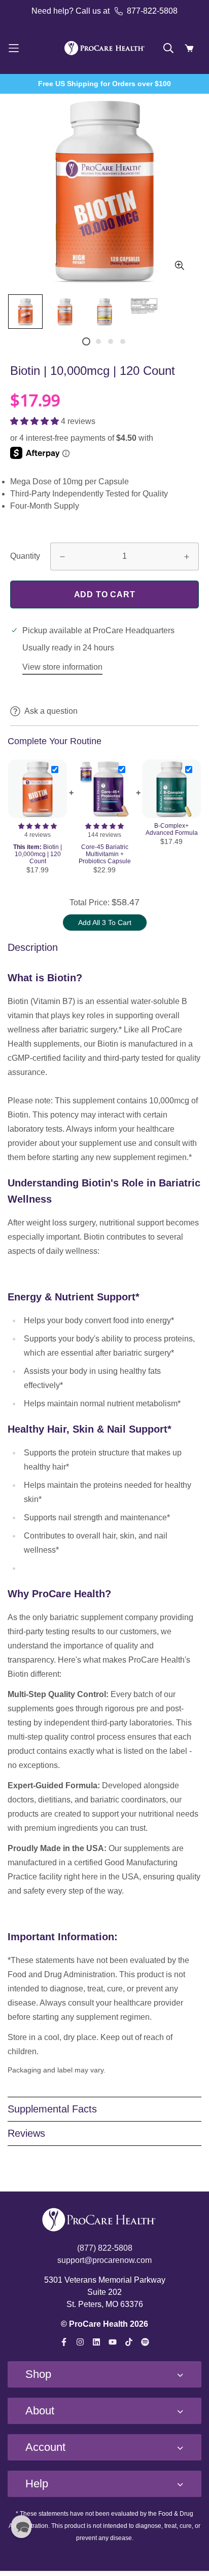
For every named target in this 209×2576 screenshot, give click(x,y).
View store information (62, 667)
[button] (36, 421)
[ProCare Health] (104, 48)
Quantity (25, 556)
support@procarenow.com (104, 2260)
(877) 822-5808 (105, 2248)
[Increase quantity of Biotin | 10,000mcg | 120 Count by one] (187, 557)
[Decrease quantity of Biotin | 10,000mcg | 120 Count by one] (62, 557)
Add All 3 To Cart (105, 922)
